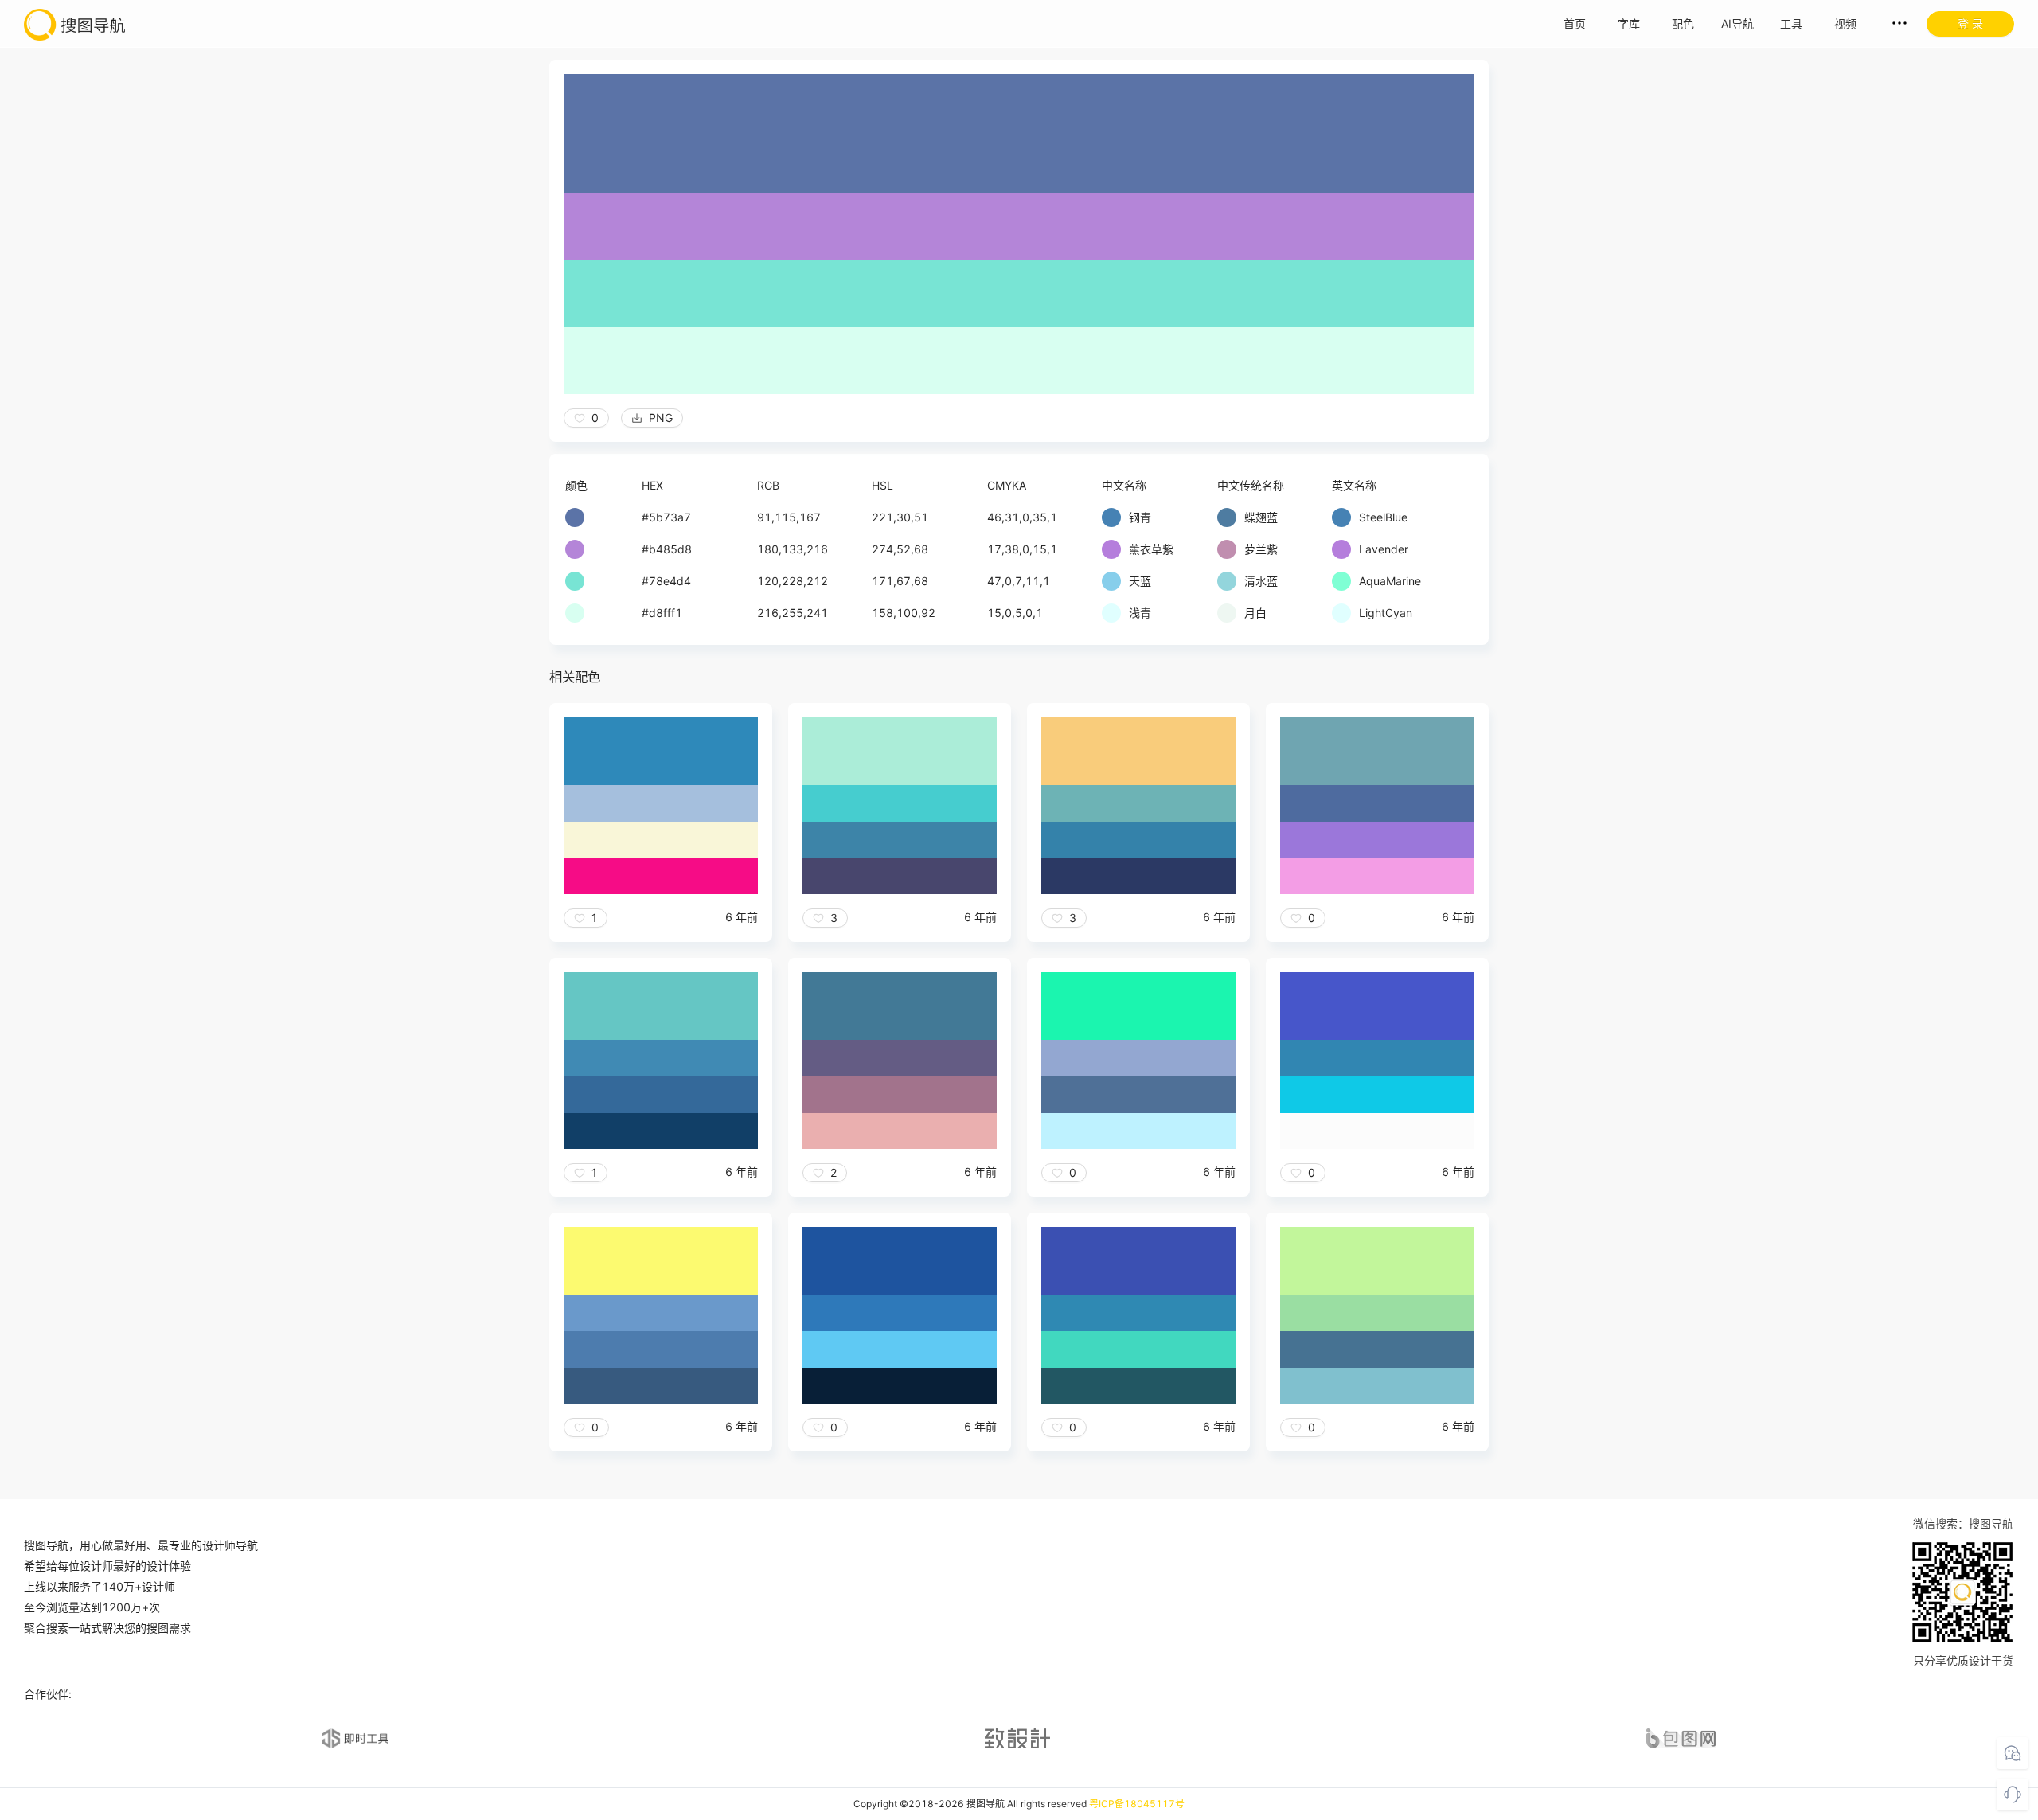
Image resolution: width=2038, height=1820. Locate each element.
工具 (1791, 23)
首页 (1575, 23)
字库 (1629, 23)
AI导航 (1737, 23)
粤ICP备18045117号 (1137, 1804)
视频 (1845, 23)
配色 (1683, 23)
